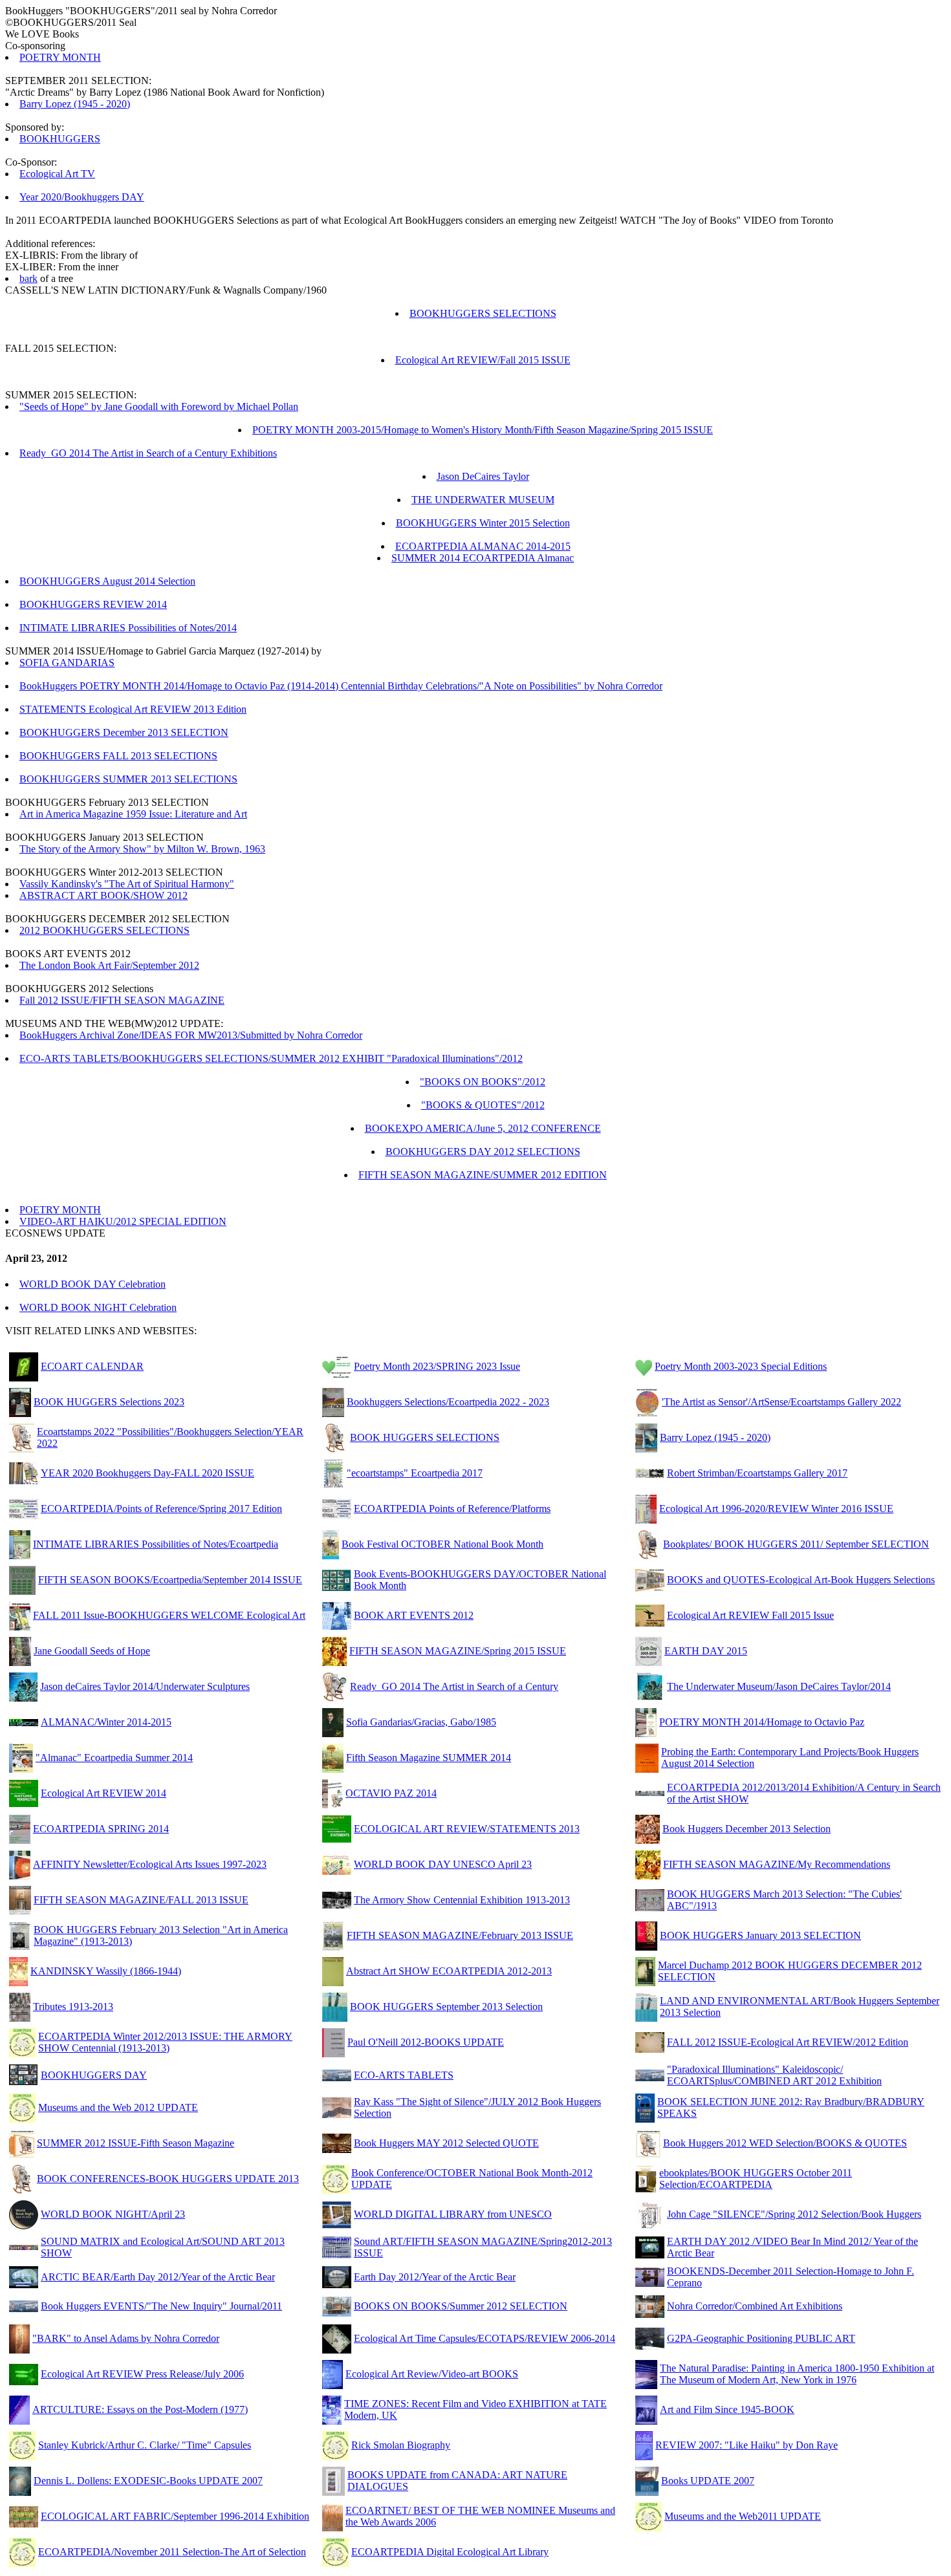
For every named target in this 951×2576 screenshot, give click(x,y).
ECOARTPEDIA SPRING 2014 (101, 1829)
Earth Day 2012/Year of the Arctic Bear (435, 2277)
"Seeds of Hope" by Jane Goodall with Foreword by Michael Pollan (159, 406)
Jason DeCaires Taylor (483, 476)
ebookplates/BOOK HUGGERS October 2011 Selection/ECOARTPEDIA (756, 2179)
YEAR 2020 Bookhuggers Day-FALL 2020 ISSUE (148, 1473)
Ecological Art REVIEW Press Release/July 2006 (142, 2374)
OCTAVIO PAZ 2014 (391, 1793)
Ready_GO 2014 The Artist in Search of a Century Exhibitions (148, 453)
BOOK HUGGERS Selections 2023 (109, 1402)
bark (28, 278)
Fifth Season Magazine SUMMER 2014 (429, 1758)
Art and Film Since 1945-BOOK (727, 2409)
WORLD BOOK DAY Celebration (93, 1284)
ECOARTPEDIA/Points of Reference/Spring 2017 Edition (161, 1509)
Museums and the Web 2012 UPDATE (118, 2107)
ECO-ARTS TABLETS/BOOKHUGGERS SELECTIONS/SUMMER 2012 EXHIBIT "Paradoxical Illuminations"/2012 (271, 1058)
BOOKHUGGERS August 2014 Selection (107, 581)
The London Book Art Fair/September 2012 (109, 965)
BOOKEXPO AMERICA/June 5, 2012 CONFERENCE (483, 1128)
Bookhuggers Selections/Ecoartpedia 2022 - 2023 (448, 1402)
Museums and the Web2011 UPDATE (743, 2516)
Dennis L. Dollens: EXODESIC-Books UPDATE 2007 (148, 2481)
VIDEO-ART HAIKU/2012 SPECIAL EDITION (123, 1221)
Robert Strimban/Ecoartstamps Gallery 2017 (757, 1473)
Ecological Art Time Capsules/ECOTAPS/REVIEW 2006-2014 (485, 2338)
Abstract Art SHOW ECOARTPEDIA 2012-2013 (449, 1971)
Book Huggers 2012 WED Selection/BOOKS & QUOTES (785, 2143)
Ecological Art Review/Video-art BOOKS (432, 2374)
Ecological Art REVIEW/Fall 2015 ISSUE (483, 360)
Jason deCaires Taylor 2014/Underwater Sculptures (145, 1686)
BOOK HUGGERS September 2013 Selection (446, 2007)
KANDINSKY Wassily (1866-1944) (106, 1971)
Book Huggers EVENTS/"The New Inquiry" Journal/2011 (161, 2306)
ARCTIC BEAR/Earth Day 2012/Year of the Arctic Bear (158, 2277)
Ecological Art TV (57, 174)
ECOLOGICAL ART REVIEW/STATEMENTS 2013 (467, 1829)
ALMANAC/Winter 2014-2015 (106, 1722)
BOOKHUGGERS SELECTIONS (483, 313)
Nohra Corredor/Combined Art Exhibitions (755, 2306)
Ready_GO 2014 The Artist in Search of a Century (454, 1686)
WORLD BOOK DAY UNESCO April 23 (443, 1864)
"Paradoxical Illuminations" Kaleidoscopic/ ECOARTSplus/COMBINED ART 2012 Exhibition (774, 2075)
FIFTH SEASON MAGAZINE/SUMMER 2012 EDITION (483, 1175)
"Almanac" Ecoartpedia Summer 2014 (114, 1758)
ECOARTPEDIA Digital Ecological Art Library (450, 2552)
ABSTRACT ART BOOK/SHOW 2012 (104, 895)
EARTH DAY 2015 (706, 1651)
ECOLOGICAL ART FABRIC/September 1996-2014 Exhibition (175, 2516)
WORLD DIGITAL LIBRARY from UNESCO (453, 2214)
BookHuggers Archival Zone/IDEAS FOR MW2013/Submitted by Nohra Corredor (191, 1035)
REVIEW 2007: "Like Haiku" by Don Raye (747, 2445)
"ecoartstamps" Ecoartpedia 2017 (415, 1473)
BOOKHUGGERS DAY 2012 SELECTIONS (483, 1152)
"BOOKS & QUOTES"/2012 (483, 1105)
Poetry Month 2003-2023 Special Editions (741, 1366)
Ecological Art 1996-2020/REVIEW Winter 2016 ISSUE (776, 1509)
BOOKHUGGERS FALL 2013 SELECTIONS (118, 756)
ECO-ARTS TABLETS (404, 2075)
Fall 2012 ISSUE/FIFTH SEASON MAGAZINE (122, 1000)
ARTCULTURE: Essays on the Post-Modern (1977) (140, 2409)
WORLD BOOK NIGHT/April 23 (113, 2214)
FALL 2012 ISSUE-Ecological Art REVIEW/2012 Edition (788, 2042)
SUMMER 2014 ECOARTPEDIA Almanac (483, 558)
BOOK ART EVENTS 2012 (414, 1615)
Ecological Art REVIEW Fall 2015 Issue (750, 1615)
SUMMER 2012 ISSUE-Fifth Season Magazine (136, 2143)
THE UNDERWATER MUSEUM (483, 500)
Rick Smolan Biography (401, 2445)
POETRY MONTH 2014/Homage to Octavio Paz (762, 1722)
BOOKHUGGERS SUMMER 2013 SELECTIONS (128, 779)
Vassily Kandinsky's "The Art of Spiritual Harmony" (127, 884)
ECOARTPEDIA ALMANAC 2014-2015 (483, 546)
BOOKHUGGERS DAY (94, 2075)
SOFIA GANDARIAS (67, 663)
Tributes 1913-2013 (73, 2007)
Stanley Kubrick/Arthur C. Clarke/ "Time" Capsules (145, 2445)
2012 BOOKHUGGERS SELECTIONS (104, 930)
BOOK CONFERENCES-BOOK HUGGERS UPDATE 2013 (168, 2179)
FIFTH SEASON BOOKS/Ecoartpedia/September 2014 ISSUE (170, 1580)
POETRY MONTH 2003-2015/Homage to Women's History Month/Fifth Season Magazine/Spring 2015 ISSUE (483, 430)
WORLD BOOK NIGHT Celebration (98, 1307)
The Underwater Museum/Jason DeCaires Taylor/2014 (779, 1686)
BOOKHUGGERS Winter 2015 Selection (483, 523)
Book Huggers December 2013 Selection (747, 1829)
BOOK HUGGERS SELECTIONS (425, 1437)
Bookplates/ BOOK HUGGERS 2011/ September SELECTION (796, 1544)
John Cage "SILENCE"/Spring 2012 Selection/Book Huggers (794, 2214)
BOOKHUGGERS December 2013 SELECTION (124, 732)
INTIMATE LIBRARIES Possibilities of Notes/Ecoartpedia (156, 1544)
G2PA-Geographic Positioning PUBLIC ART (761, 2338)
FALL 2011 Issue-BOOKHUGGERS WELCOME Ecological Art (169, 1615)
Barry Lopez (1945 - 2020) (75, 104)
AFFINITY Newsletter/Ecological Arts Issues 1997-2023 (150, 1864)
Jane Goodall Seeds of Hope (92, 1651)
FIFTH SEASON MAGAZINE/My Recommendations (777, 1864)
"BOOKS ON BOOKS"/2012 (483, 1082)
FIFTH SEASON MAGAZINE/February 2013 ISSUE (460, 1935)
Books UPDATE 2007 (708, 2481)
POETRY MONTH (60, 57)
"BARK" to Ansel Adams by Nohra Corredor (126, 2338)
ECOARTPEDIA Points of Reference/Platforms (452, 1509)
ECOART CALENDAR (92, 1366)
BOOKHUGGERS (60, 139)
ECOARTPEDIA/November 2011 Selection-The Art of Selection (172, 2552)
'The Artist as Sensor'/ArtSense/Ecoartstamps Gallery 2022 (782, 1402)
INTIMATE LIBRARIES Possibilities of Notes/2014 (128, 628)
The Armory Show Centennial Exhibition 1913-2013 (462, 1900)
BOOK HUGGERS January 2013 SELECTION (760, 1935)
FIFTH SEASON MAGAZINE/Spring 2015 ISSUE (458, 1651)
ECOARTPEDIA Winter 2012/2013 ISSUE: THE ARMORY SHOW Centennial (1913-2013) (165, 2042)
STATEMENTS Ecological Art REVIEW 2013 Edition (133, 709)
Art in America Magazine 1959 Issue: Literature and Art (133, 814)
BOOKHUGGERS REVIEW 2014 (93, 604)
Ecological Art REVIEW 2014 (104, 1793)
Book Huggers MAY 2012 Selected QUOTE (446, 2143)
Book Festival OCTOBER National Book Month (443, 1544)
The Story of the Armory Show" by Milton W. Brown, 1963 (142, 849)
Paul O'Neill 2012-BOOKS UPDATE (426, 2042)
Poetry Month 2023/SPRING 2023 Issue (437, 1366)
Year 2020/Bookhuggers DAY (82, 197)
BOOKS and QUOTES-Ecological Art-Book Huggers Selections (801, 1580)
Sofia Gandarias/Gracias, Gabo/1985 (421, 1722)
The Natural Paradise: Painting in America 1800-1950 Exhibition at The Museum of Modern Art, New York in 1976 (797, 2374)
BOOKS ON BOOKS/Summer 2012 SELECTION (461, 2306)
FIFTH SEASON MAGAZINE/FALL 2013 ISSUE (141, 1900)
